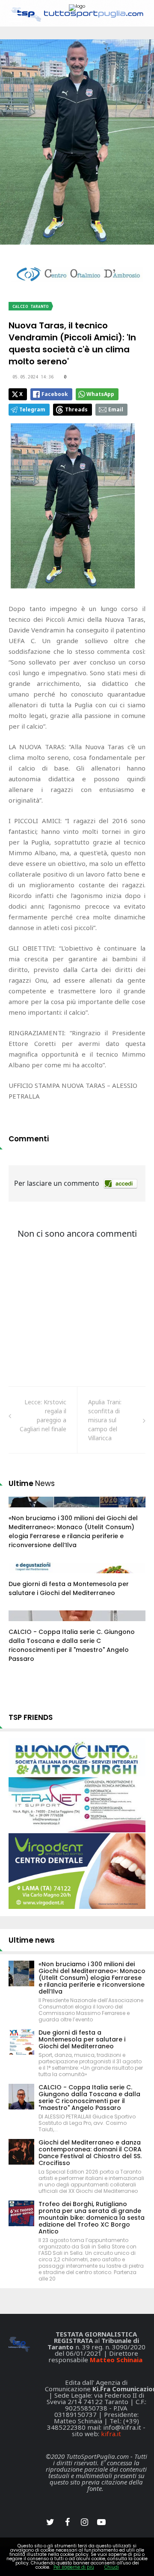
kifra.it (111, 2434)
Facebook (55, 394)
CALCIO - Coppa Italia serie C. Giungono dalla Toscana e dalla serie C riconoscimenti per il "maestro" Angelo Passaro (72, 1645)
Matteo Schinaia (116, 2360)
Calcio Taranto (30, 306)
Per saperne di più (74, 2567)
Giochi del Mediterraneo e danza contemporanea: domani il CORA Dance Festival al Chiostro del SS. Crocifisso (90, 2153)
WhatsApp (100, 394)
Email (116, 409)
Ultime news (32, 1940)
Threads (76, 409)
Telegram (32, 409)
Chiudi (112, 2567)
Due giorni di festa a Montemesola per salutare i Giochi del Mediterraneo (69, 1588)
